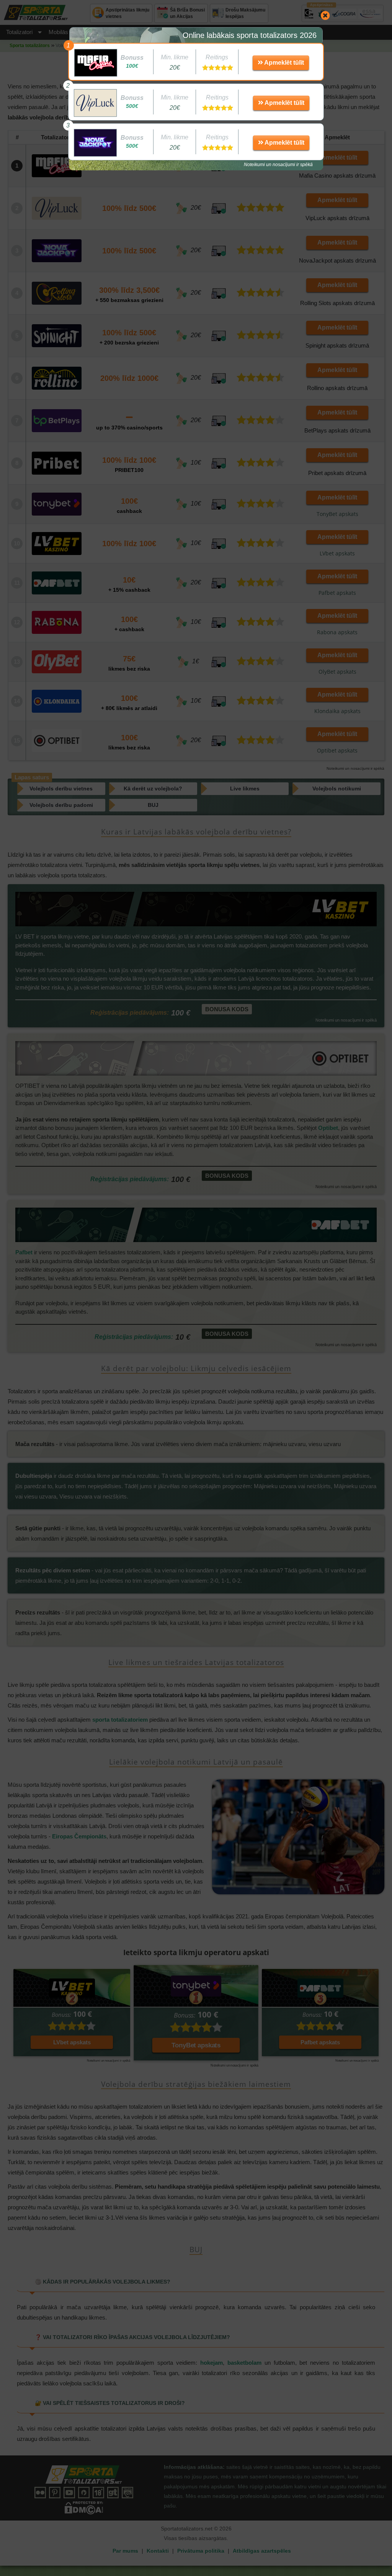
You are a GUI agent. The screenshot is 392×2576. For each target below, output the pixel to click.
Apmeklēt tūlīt (283, 63)
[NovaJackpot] (95, 143)
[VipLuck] (95, 103)
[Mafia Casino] (96, 63)
